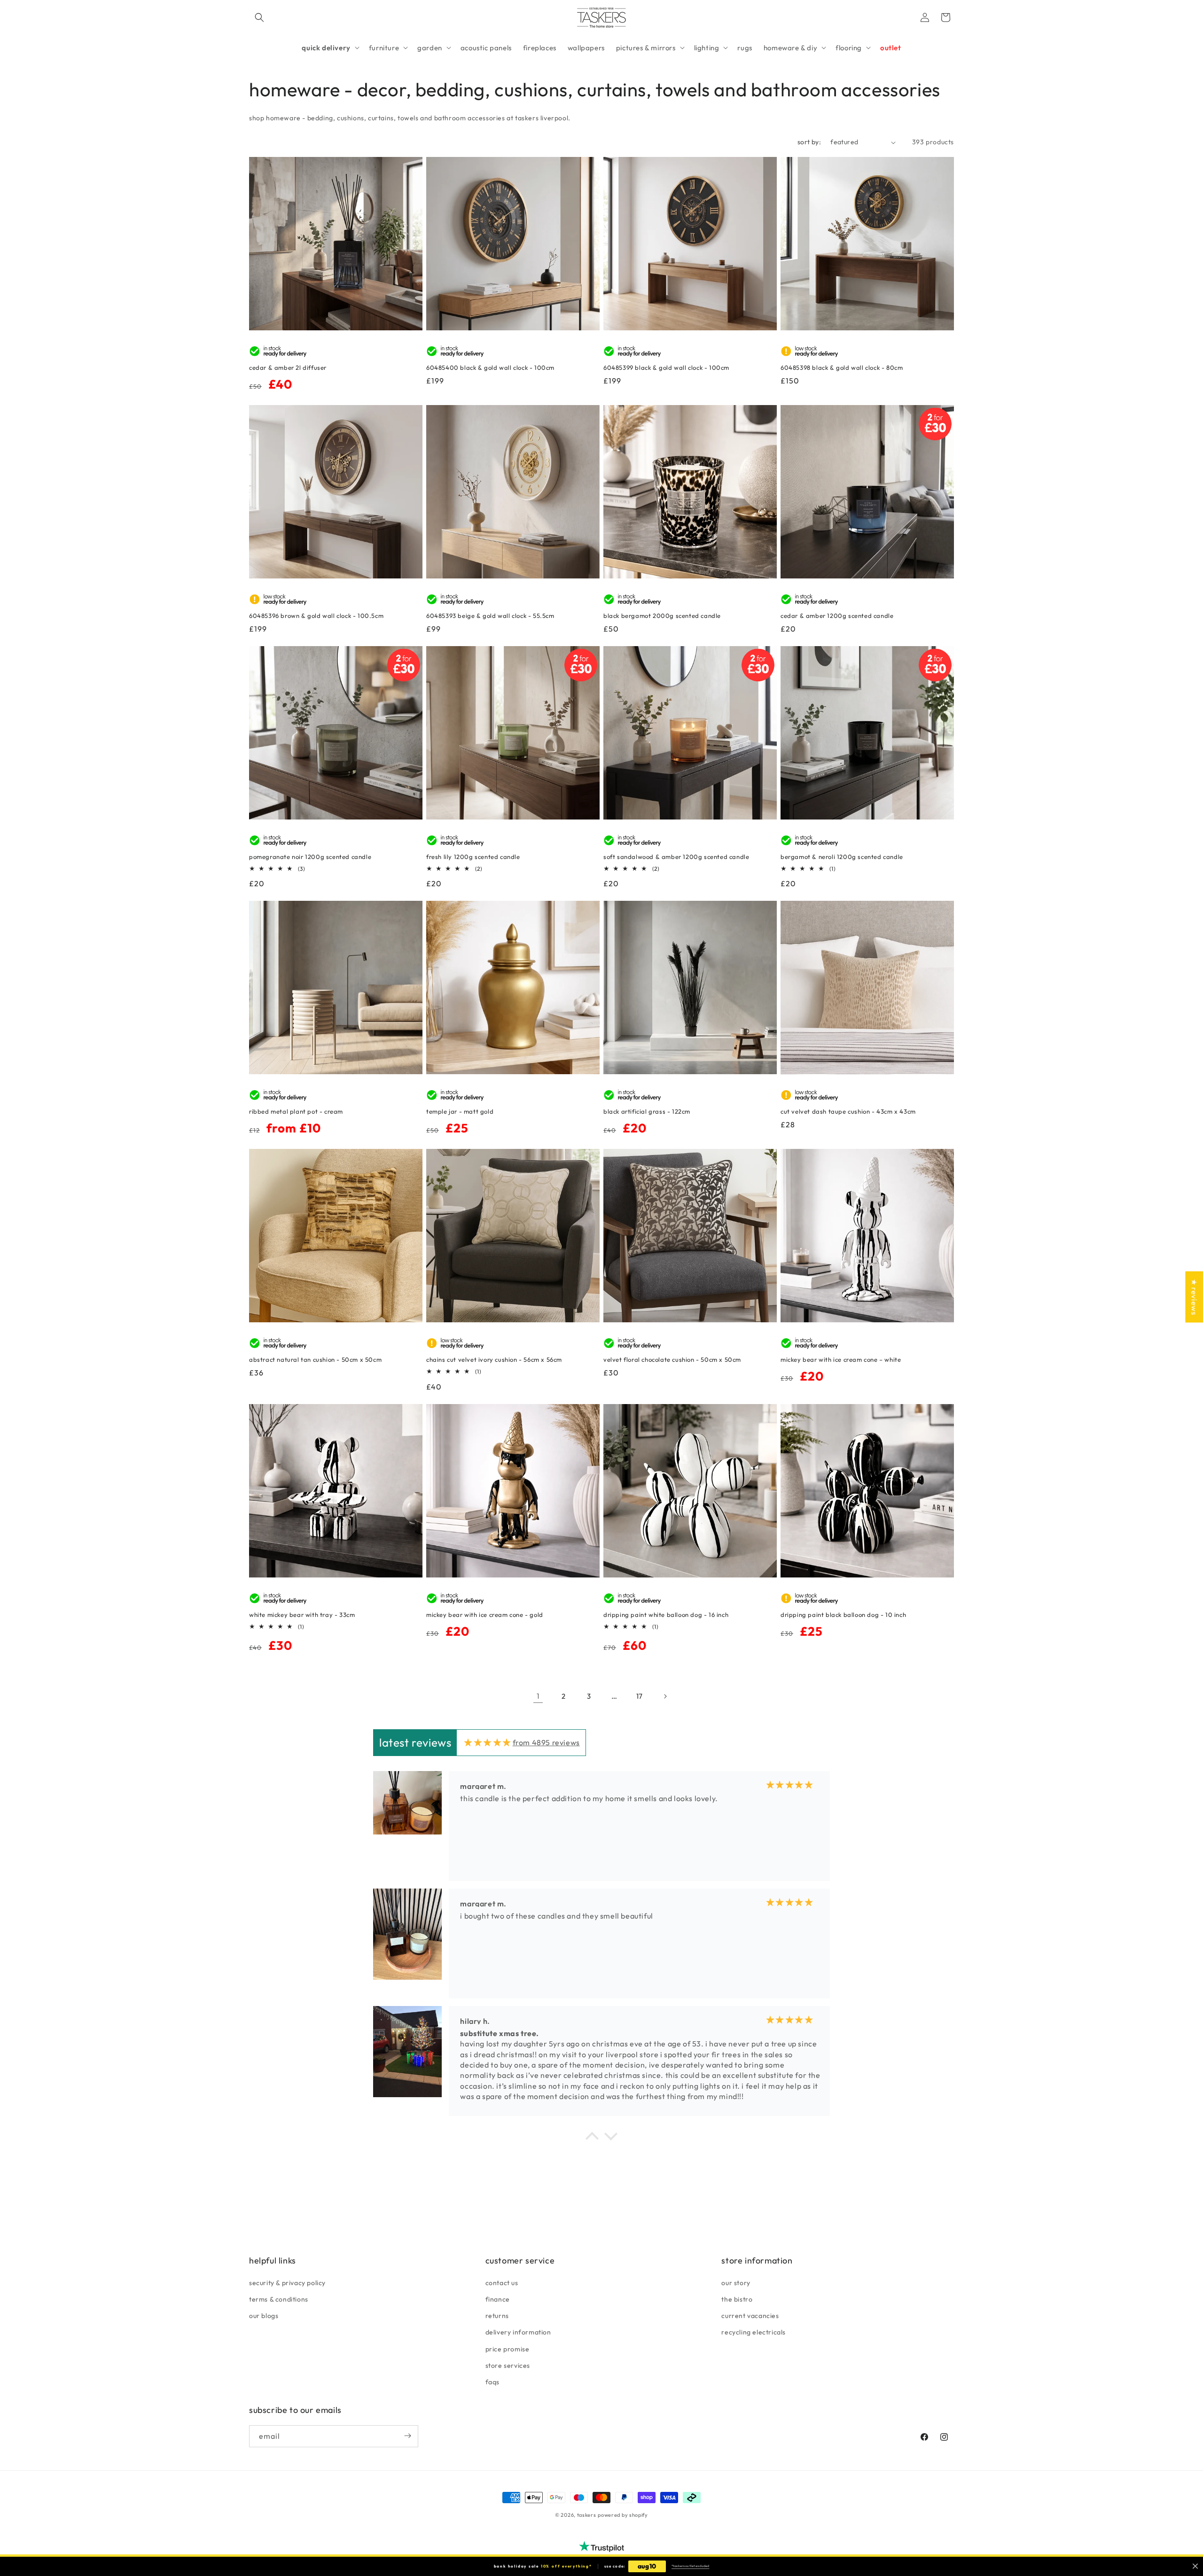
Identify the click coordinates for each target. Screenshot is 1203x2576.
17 (640, 1696)
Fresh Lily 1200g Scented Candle (473, 857)
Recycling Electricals (754, 2332)
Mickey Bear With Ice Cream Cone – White (841, 1359)
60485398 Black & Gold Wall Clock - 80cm (842, 367)
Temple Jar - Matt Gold (460, 1111)
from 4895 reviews (546, 1742)
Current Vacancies (750, 2316)
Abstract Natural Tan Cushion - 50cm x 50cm (315, 1359)
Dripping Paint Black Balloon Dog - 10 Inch (843, 1615)
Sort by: (809, 142)
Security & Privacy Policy (287, 2282)
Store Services (508, 2365)
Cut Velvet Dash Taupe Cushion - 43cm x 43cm (848, 1111)
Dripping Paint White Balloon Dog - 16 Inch (666, 1615)
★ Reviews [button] (1194, 1297)
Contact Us (502, 2282)
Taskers (587, 2515)
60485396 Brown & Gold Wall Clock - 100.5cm (316, 616)
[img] (488, 1742)
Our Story (736, 2282)
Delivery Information (518, 2332)
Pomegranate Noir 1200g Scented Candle (310, 857)
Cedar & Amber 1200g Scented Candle (837, 616)
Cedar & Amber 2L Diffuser (288, 367)
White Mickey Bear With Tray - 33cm (302, 1615)
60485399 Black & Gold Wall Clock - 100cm (666, 367)
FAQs (492, 2381)
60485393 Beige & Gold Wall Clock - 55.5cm (490, 616)
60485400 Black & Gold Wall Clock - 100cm (490, 367)
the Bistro (737, 2299)
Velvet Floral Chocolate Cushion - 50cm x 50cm (672, 1359)
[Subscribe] (407, 2436)
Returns (497, 2316)
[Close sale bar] (1195, 2566)
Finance (498, 2299)
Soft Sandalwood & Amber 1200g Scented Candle (676, 857)
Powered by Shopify (623, 2515)
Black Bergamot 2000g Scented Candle (662, 616)
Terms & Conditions (279, 2299)
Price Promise (508, 2349)
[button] (259, 17)
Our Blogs (264, 2316)
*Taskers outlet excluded (690, 2566)
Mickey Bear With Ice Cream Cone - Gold (485, 1615)
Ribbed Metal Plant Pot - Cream (296, 1111)
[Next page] (665, 1696)
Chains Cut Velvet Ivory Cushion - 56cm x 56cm (494, 1359)
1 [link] (538, 1696)
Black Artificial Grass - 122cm (647, 1111)
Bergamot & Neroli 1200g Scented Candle (842, 857)
